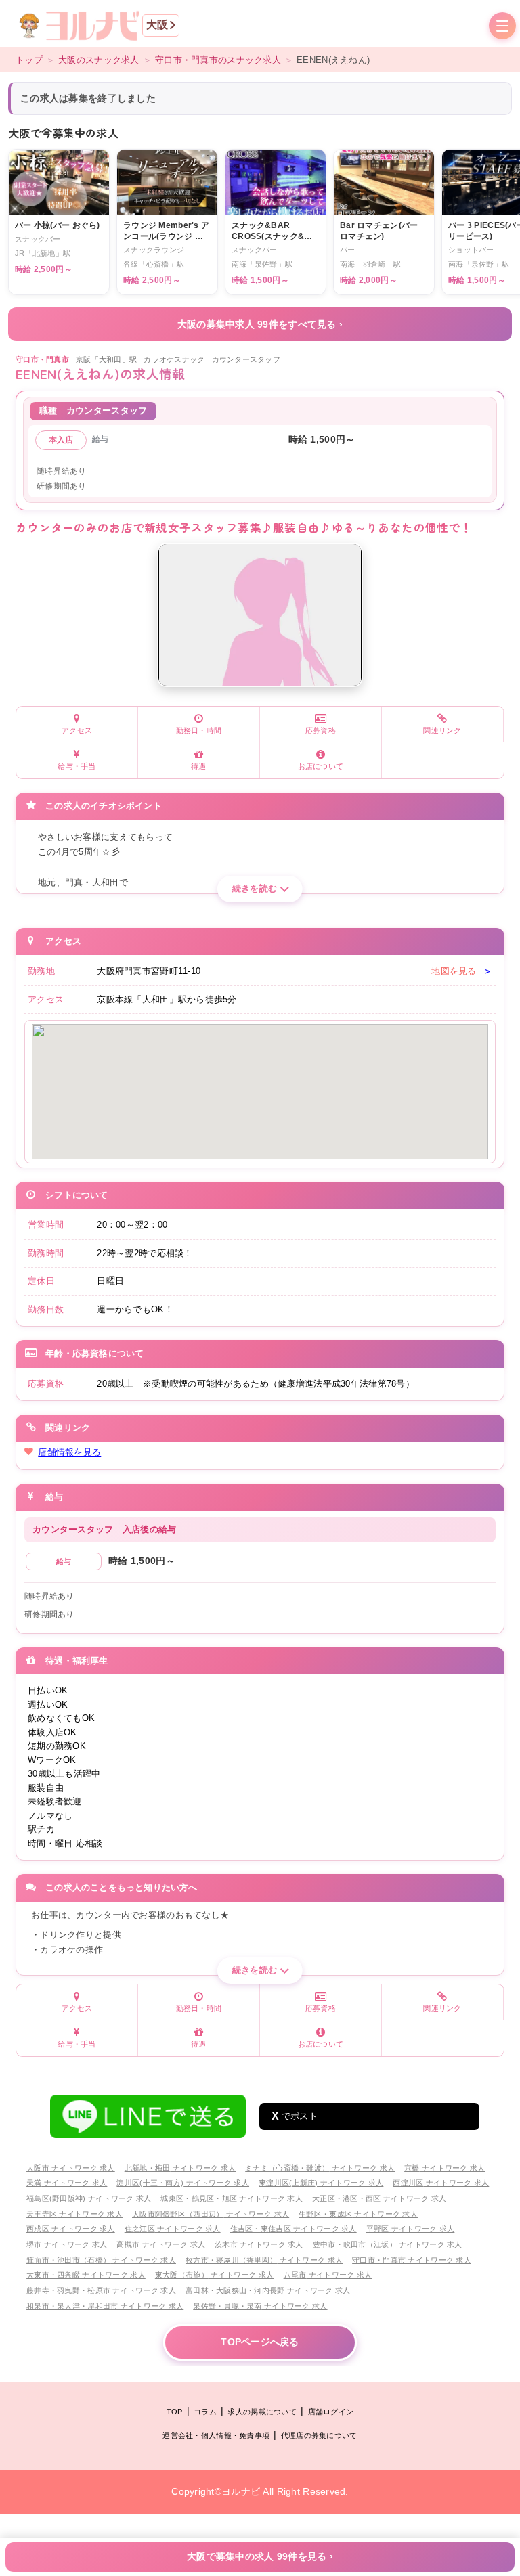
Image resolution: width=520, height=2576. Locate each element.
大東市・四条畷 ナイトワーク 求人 (86, 2275)
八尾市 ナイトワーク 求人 (328, 2275)
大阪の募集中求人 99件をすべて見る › (260, 324)
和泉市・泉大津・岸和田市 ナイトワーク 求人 (105, 2306)
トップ (29, 60)
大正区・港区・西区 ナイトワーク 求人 (379, 2198)
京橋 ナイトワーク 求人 (445, 2168)
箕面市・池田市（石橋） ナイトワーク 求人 (101, 2260)
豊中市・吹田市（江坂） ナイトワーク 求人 (388, 2244)
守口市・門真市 (42, 359)
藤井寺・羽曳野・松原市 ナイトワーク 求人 (101, 2290)
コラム (205, 2412)
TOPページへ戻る (260, 2342)
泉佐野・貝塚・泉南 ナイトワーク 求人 (260, 2306)
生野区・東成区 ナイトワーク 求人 (358, 2214)
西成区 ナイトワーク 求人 (71, 2229)
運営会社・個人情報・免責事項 (216, 2435)
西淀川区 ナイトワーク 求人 (441, 2183)
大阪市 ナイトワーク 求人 (71, 2168)
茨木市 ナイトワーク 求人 (259, 2244)
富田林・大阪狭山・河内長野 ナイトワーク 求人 (268, 2290)
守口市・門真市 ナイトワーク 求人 (412, 2260)
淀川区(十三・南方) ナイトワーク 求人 (183, 2183)
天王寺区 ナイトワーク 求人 (74, 2214)
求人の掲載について (262, 2412)
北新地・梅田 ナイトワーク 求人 (180, 2168)
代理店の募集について (319, 2435)
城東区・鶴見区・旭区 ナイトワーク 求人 (232, 2198)
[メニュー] (502, 27)
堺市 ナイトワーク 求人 (67, 2244)
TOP (175, 2412)
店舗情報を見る (69, 1452)
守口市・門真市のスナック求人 (218, 60)
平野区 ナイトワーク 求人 (411, 2229)
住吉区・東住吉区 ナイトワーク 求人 (294, 2229)
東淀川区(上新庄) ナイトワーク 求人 (321, 2183)
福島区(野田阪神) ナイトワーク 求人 (89, 2198)
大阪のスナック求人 (99, 60)
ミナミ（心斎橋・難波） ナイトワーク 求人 (320, 2168)
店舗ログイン (331, 2412)
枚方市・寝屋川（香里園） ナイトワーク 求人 (264, 2260)
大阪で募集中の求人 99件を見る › (260, 2557)
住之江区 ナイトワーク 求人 (173, 2229)
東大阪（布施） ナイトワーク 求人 (215, 2275)
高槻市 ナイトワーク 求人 (161, 2244)
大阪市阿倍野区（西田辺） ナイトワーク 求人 (211, 2214)
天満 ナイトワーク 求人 (67, 2183)
